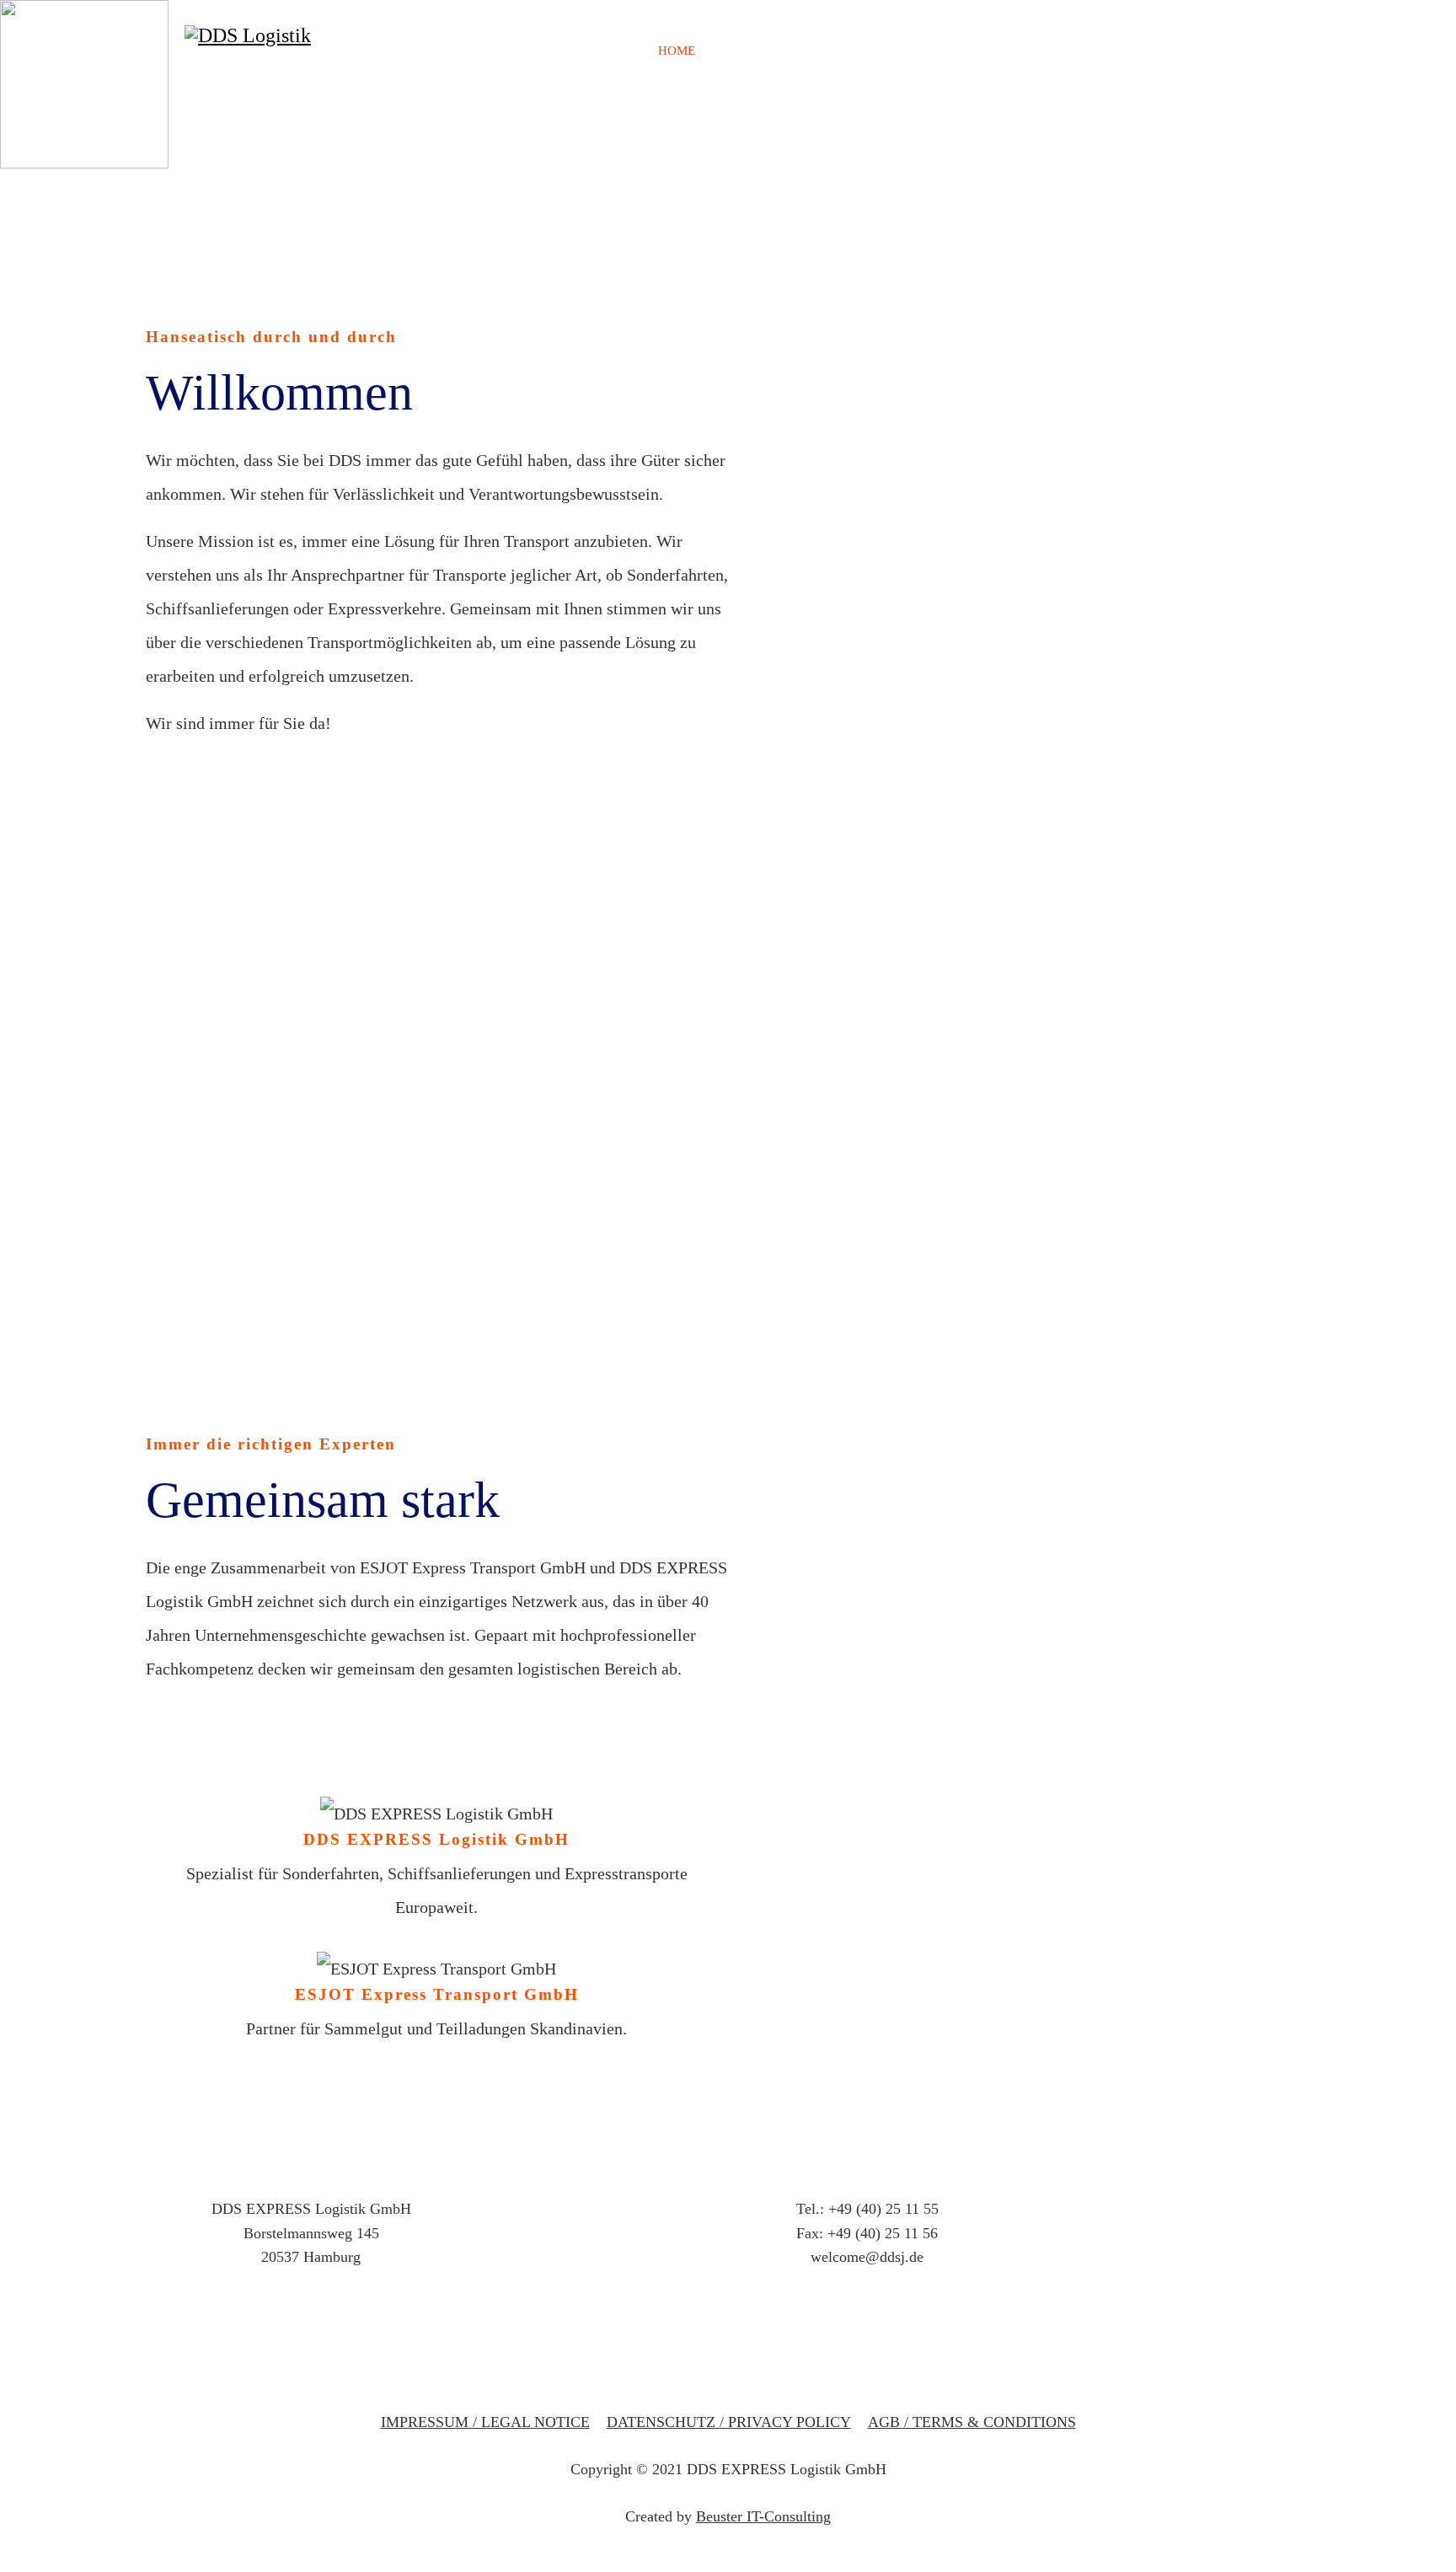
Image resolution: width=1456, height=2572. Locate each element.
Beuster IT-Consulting (763, 2516)
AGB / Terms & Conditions (972, 2422)
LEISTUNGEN (889, 51)
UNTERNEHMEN (771, 51)
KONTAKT (1121, 51)
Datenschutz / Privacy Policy (729, 2422)
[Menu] (1168, 51)
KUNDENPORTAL (1010, 51)
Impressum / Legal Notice (485, 2422)
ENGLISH (1406, 51)
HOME (677, 51)
